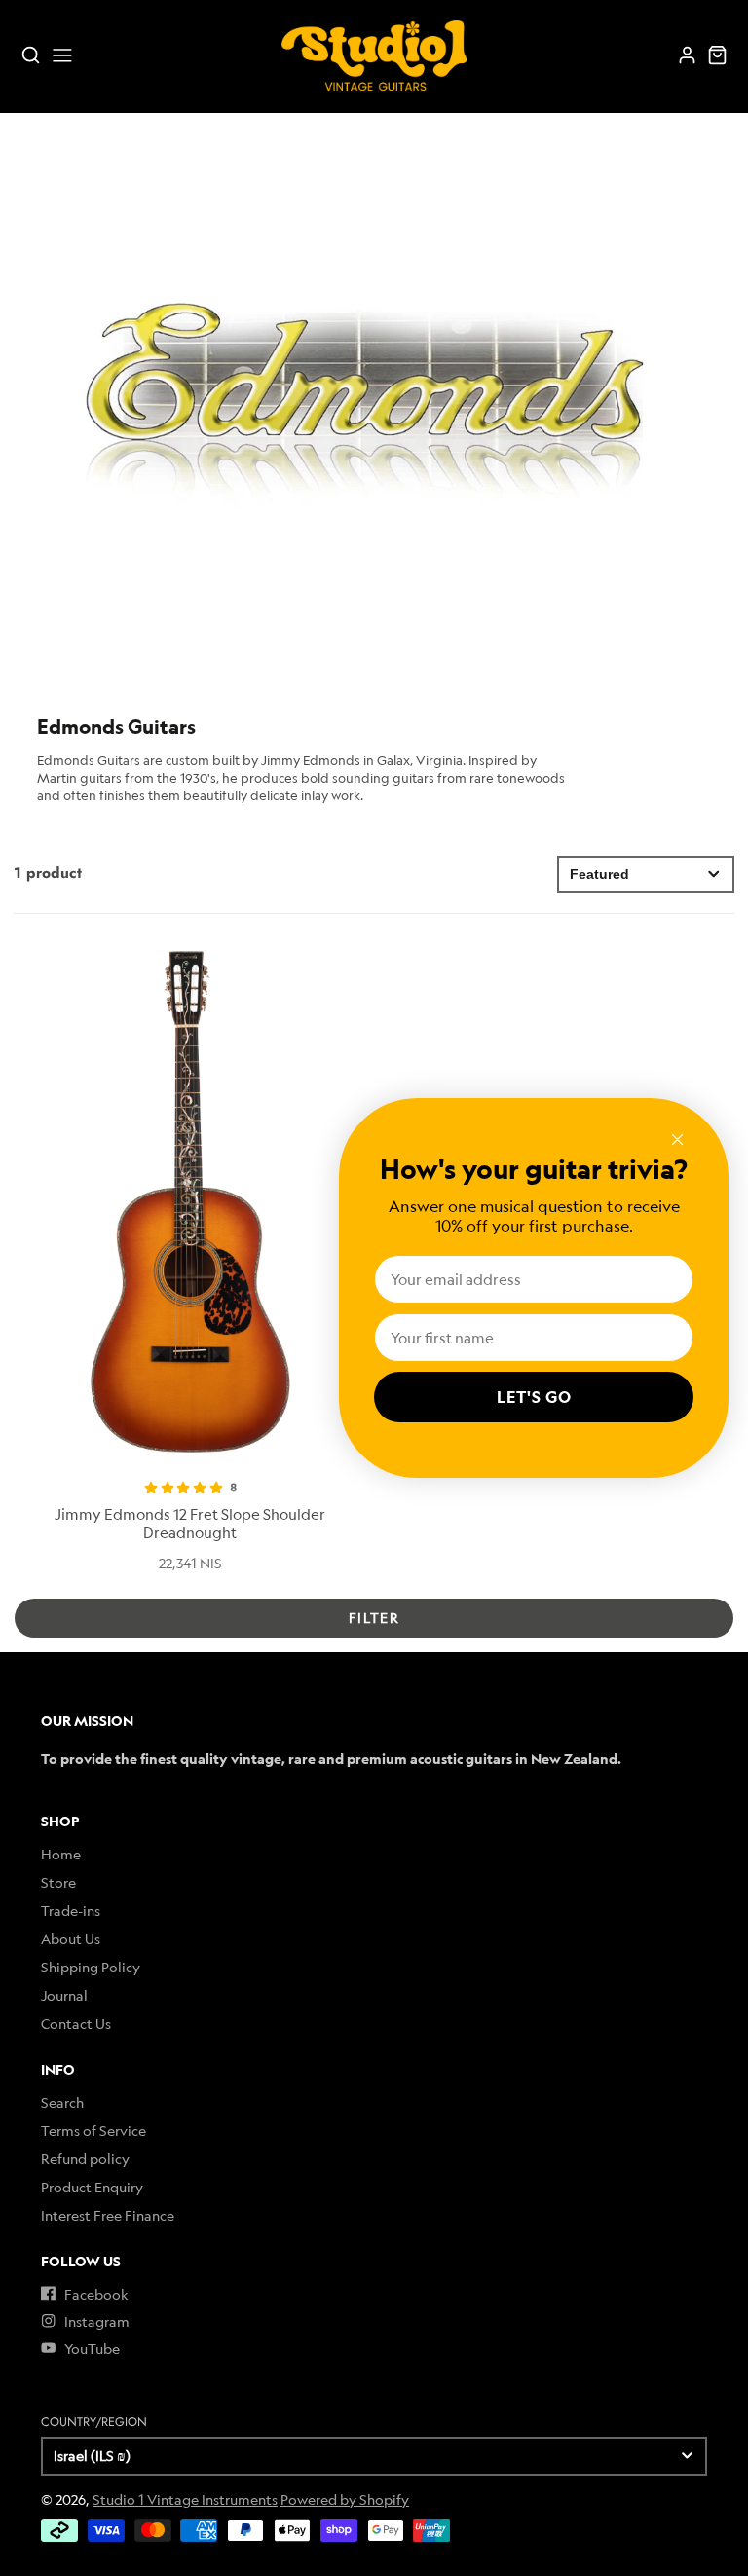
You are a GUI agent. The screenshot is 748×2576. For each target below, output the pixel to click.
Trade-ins (71, 1911)
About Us (71, 1939)
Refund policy (85, 2159)
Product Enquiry (92, 2187)
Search (62, 2102)
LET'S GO (534, 1397)
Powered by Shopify (345, 2500)
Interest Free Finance (108, 2215)
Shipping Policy (91, 1967)
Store (58, 1882)
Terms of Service (93, 2131)
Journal (64, 1995)
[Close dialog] (677, 1140)
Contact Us (76, 2024)
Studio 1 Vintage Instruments (185, 2500)
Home (61, 1854)
